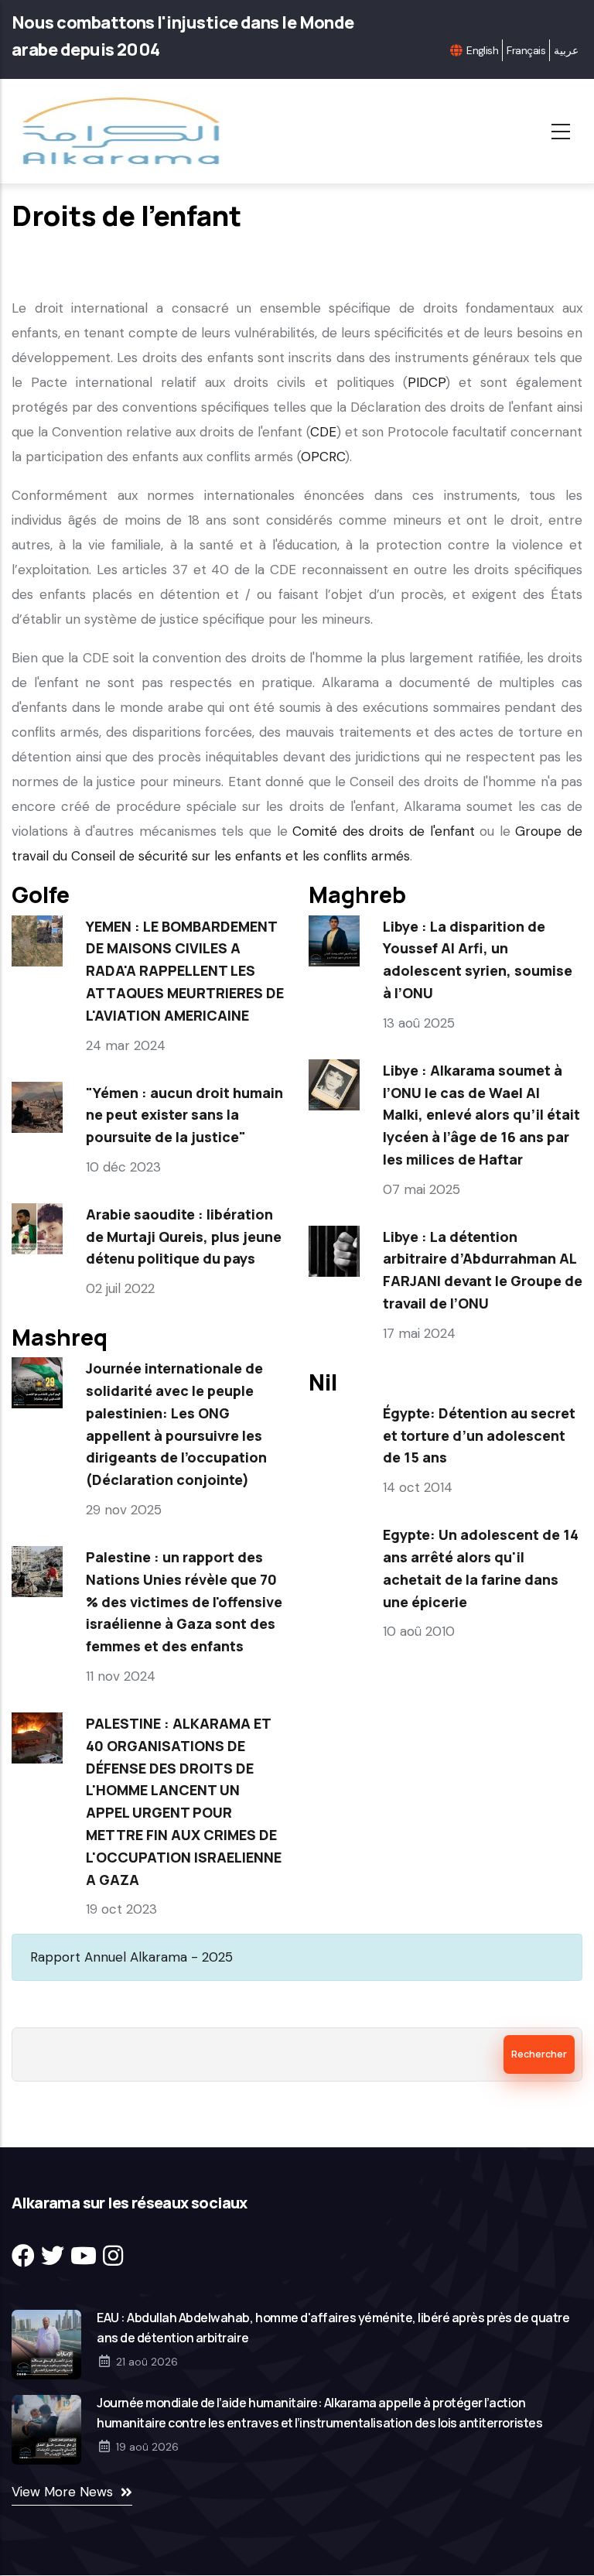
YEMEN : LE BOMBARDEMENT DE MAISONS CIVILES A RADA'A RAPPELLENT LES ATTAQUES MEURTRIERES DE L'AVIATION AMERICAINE (185, 971)
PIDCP (427, 382)
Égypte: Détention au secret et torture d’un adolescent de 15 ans (479, 1435)
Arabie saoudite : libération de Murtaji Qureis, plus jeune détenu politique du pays (184, 1237)
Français (526, 50)
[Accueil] (126, 131)
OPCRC (323, 457)
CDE (323, 432)
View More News (62, 2492)
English (482, 50)
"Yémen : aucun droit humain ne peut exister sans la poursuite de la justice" (184, 1115)
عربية (566, 50)
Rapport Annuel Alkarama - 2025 (131, 1957)
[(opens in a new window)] (23, 2256)
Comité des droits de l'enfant (383, 831)
